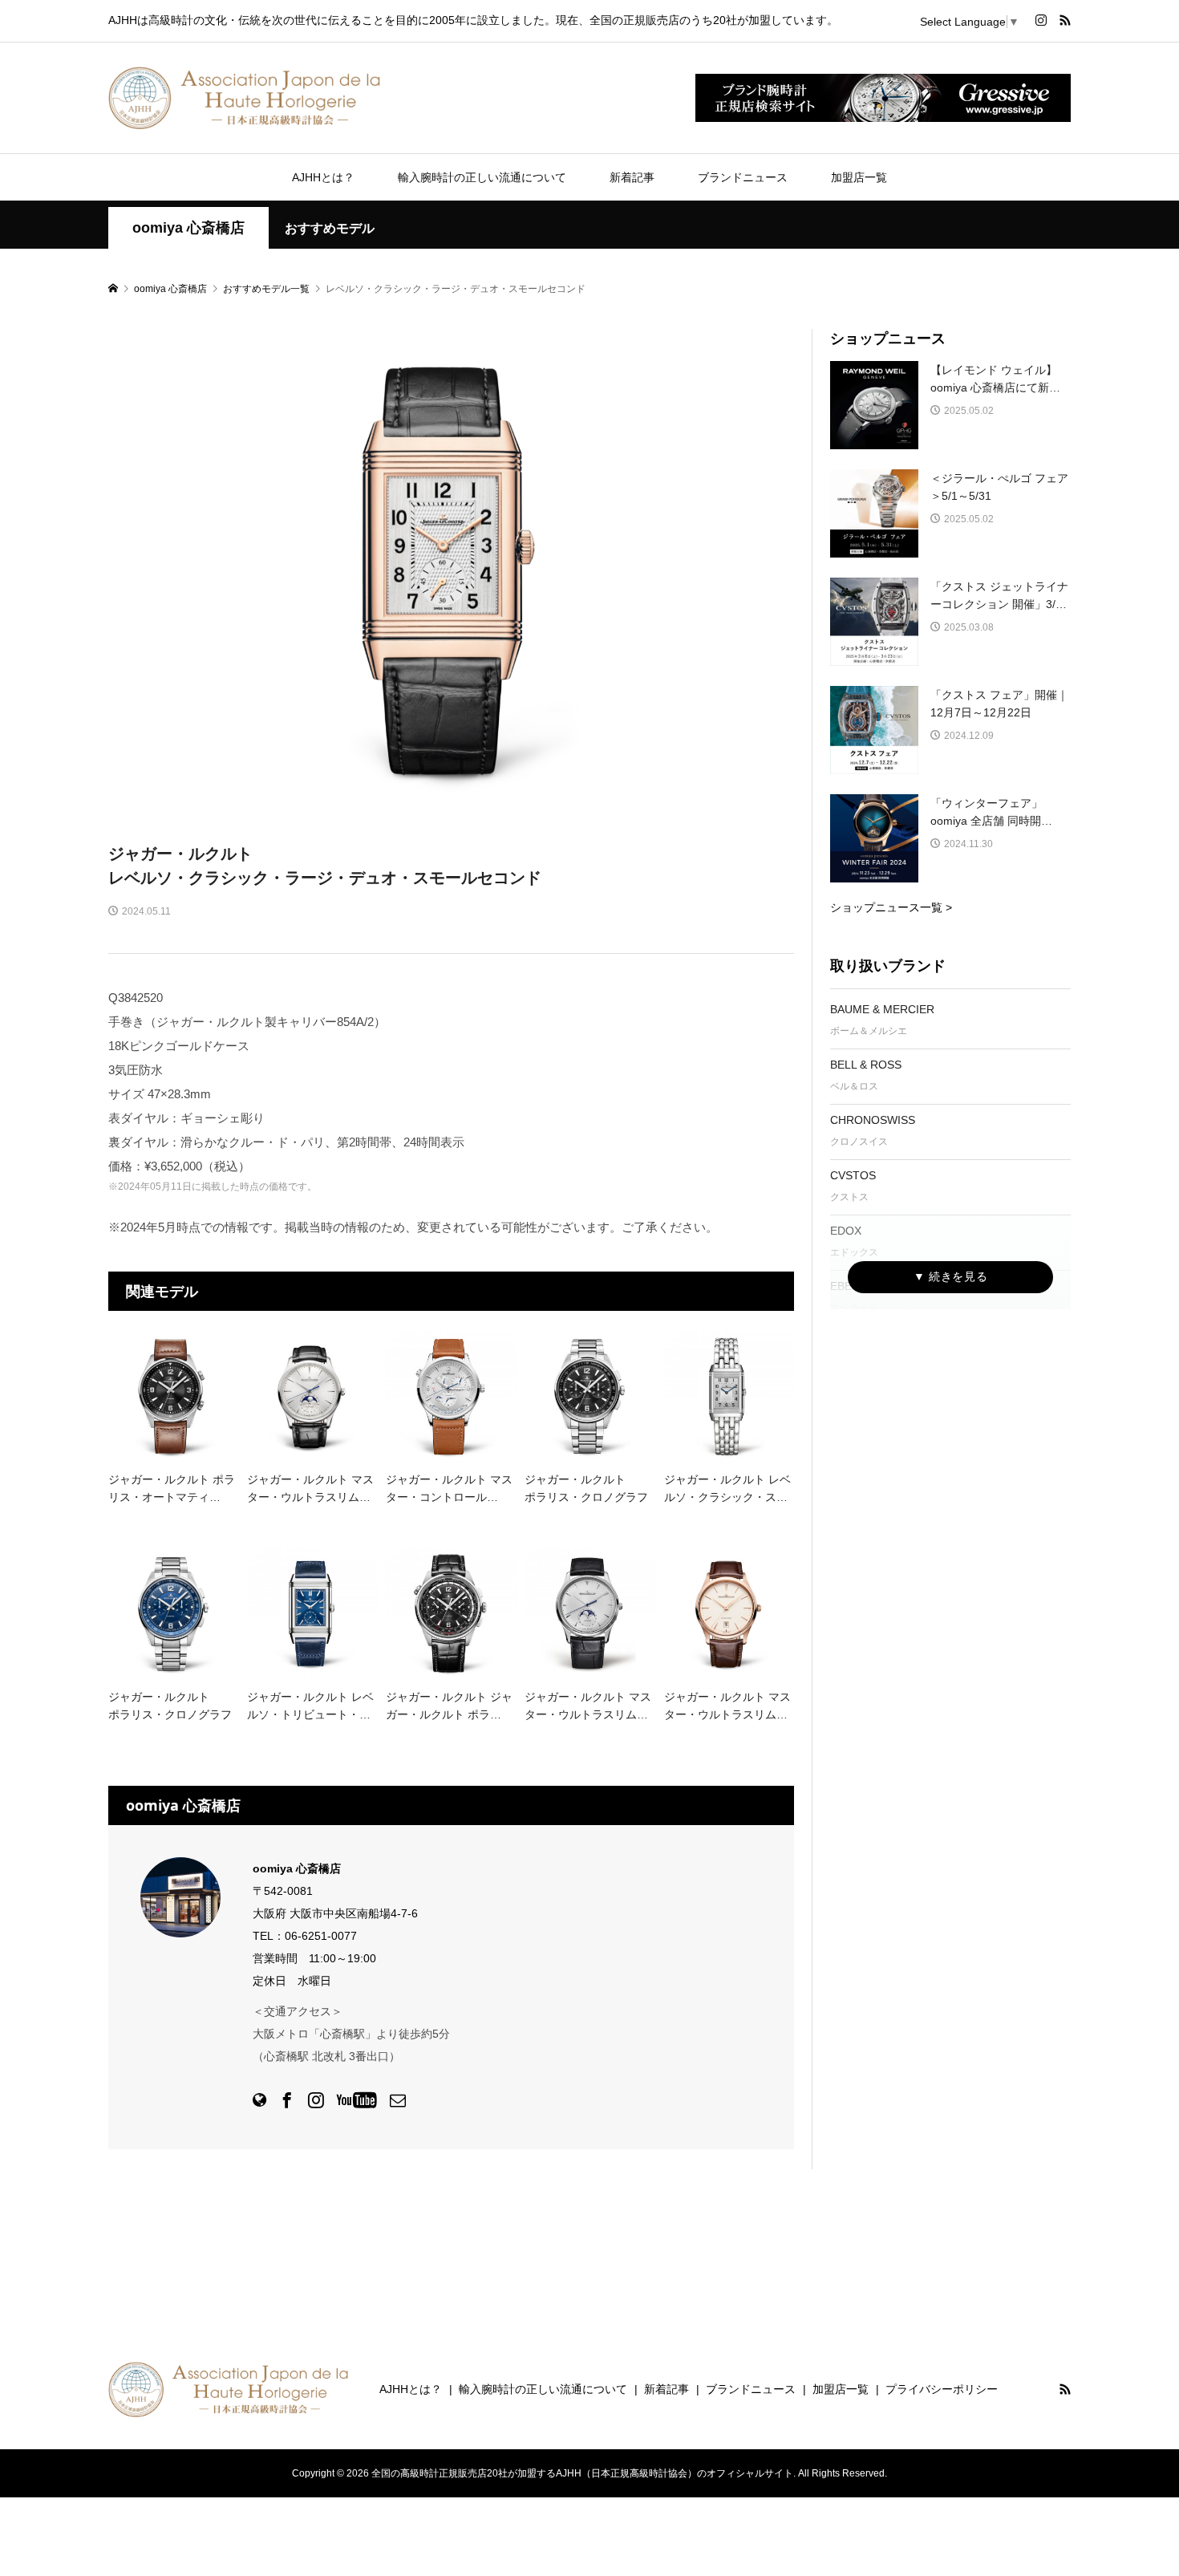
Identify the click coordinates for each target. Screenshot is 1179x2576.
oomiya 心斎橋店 (188, 228)
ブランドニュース (743, 177)
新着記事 (632, 177)
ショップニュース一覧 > (891, 907)
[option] (452, 569)
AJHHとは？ (323, 177)
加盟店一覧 (859, 177)
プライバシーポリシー (942, 2389)
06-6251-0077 (321, 1936)
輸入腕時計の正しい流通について (482, 177)
